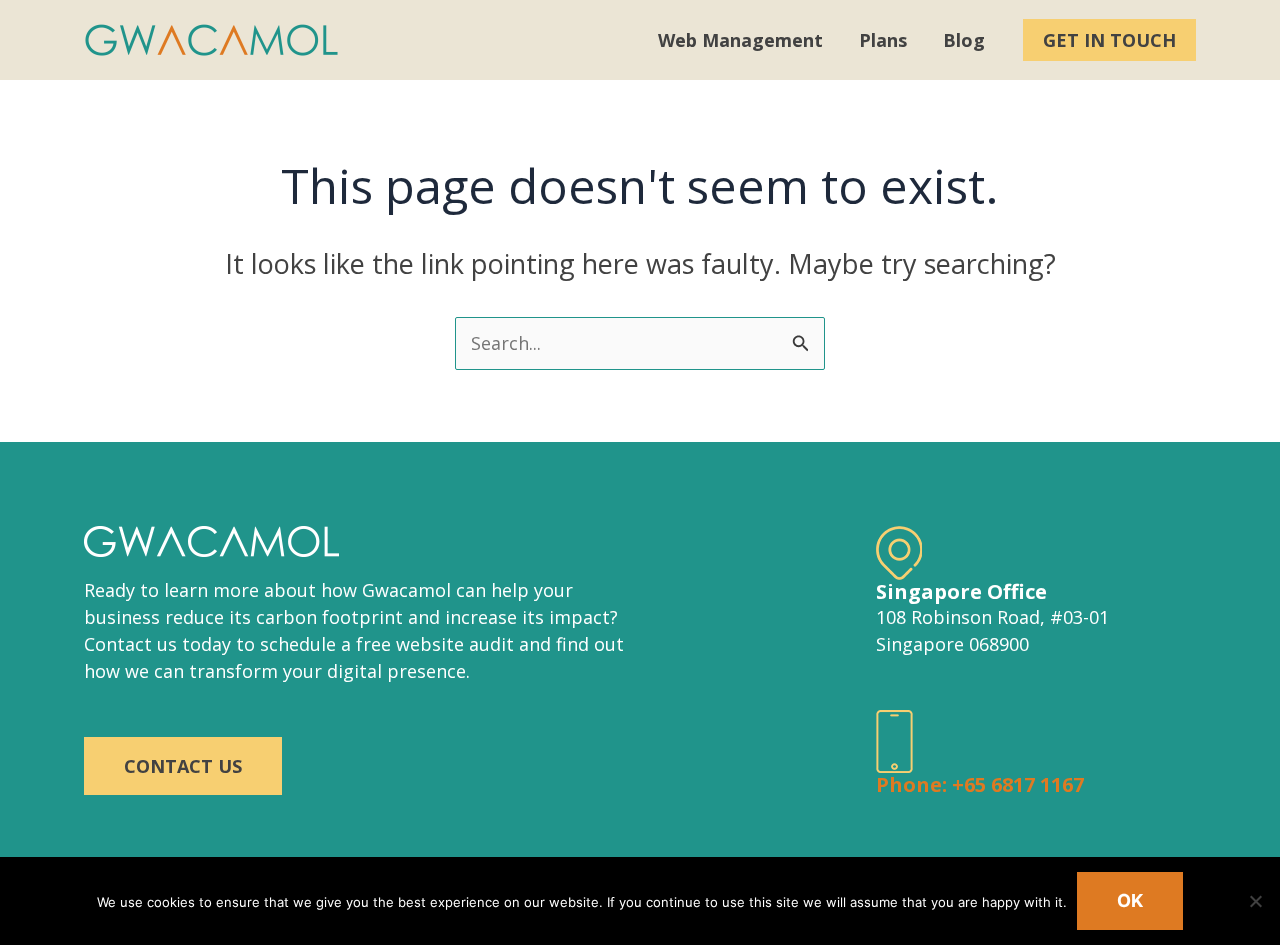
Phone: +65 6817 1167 (980, 784)
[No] (1255, 901)
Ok (1130, 900)
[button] (1109, 40)
